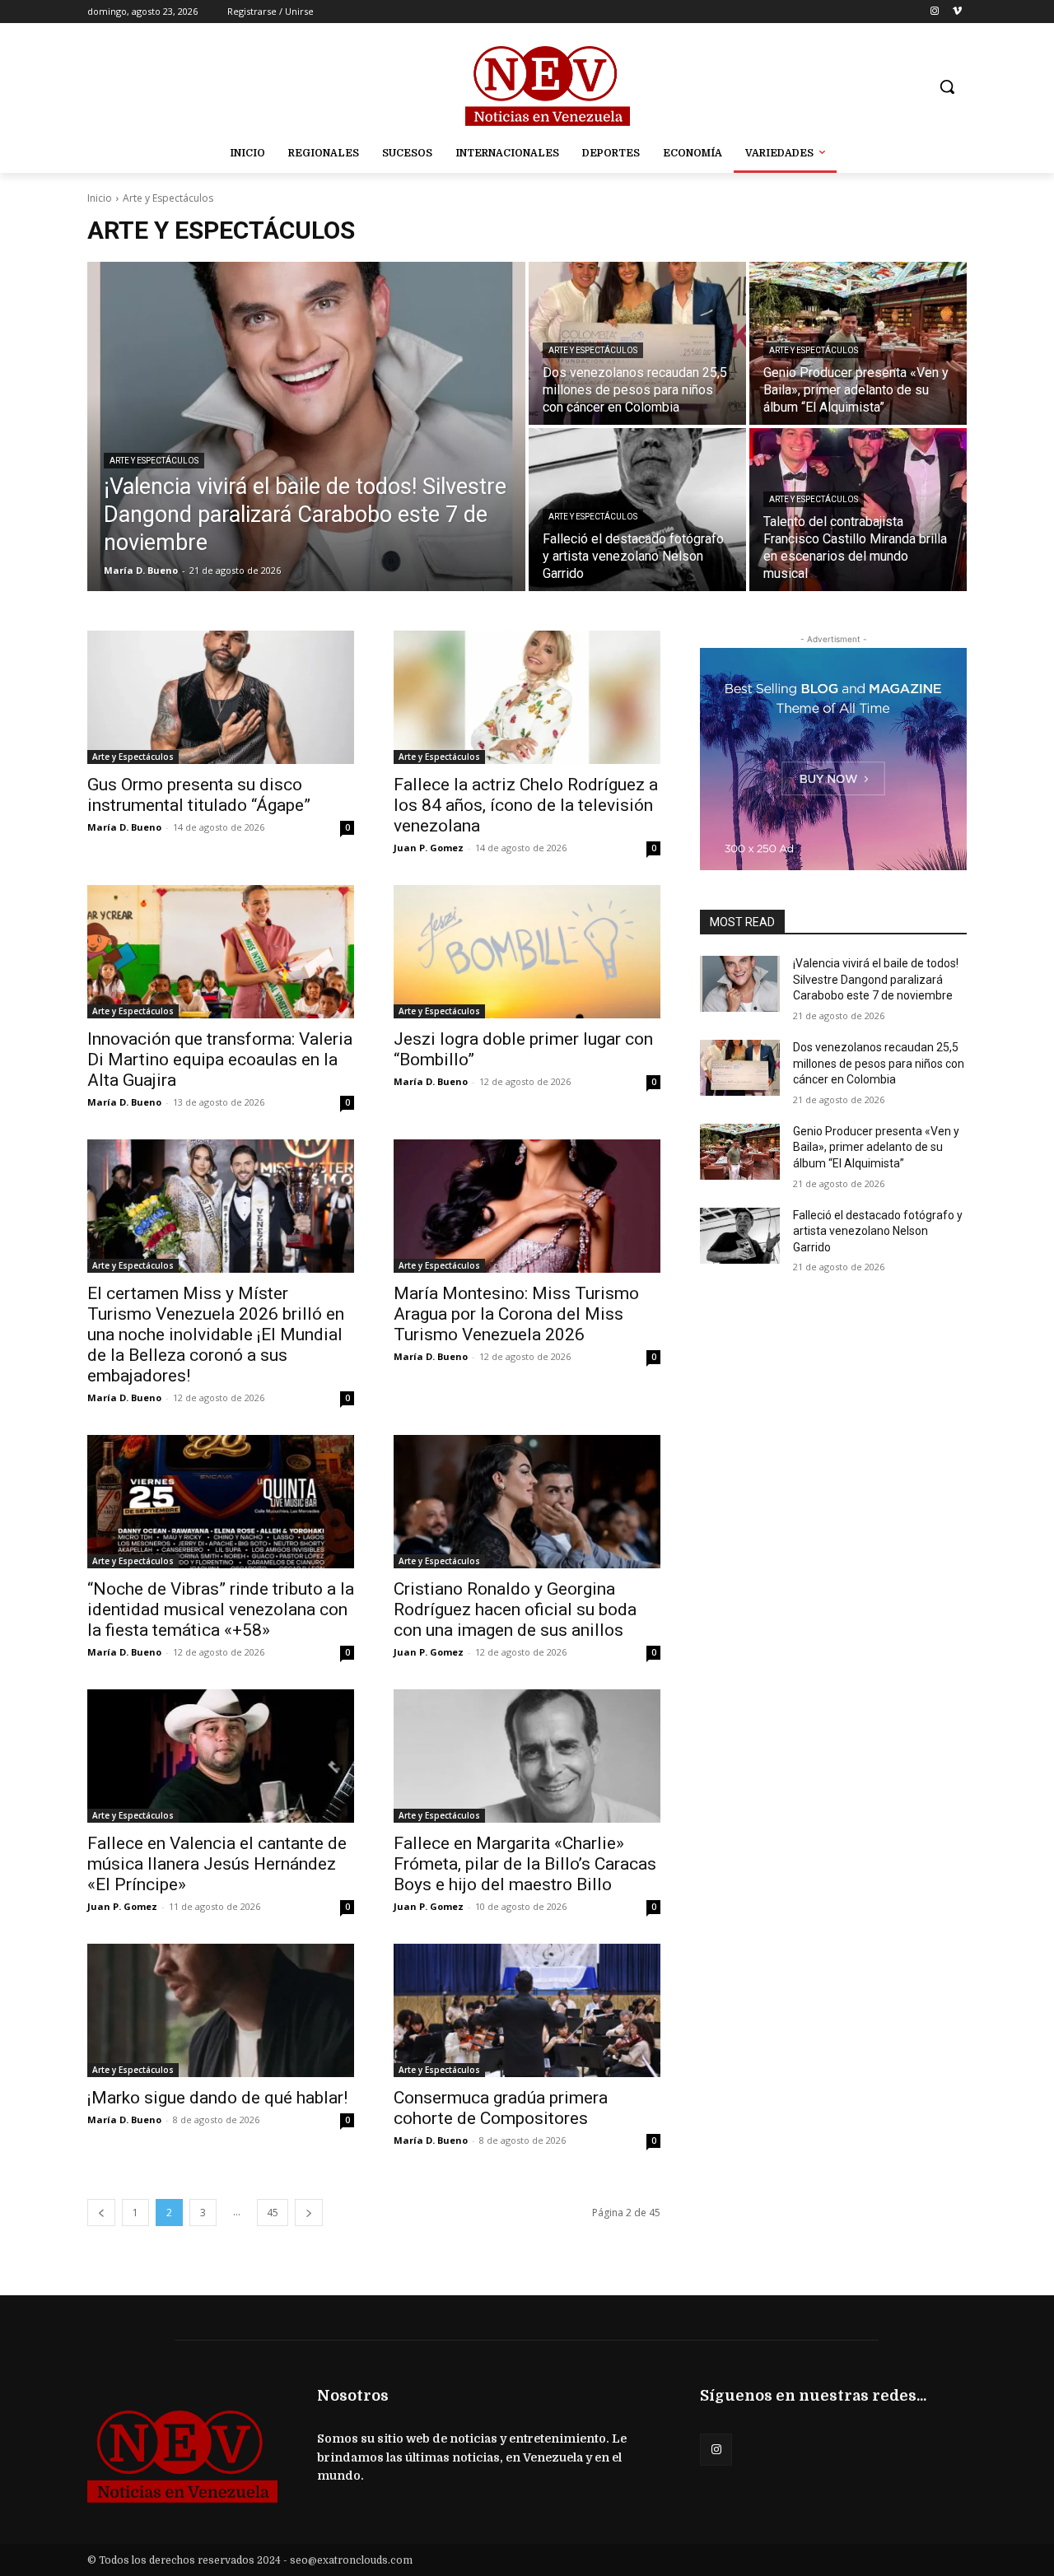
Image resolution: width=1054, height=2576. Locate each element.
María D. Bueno (124, 827)
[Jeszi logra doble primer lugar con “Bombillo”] (527, 952)
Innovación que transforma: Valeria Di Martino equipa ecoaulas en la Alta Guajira (220, 1060)
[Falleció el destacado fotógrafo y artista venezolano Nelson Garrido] (740, 1236)
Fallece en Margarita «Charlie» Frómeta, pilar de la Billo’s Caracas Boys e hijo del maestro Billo (525, 1864)
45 (273, 2213)
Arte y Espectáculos (154, 461)
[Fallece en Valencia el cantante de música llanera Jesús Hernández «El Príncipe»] (221, 1756)
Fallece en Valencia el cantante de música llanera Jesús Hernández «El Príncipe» (217, 1864)
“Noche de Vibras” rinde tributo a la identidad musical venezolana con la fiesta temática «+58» (221, 1609)
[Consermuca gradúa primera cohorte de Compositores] (527, 2010)
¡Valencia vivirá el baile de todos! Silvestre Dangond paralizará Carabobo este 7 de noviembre (876, 979)
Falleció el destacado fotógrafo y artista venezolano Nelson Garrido (878, 1231)
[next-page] (309, 2213)
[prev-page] (101, 2213)
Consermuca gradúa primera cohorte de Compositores (501, 2108)
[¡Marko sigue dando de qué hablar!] (221, 2010)
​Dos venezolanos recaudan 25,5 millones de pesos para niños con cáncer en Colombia (879, 1063)
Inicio (100, 198)
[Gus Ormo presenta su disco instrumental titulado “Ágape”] (221, 697)
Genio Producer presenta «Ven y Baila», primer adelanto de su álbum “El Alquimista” (876, 1147)
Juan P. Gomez (429, 848)
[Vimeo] (957, 12)
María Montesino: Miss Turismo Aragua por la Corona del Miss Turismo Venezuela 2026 (516, 1314)
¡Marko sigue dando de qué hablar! (217, 2098)
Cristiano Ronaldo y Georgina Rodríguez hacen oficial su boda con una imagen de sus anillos (515, 1609)
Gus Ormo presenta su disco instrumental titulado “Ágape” (199, 795)
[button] (947, 86)
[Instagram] (934, 12)
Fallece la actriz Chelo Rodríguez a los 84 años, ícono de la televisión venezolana (526, 805)
